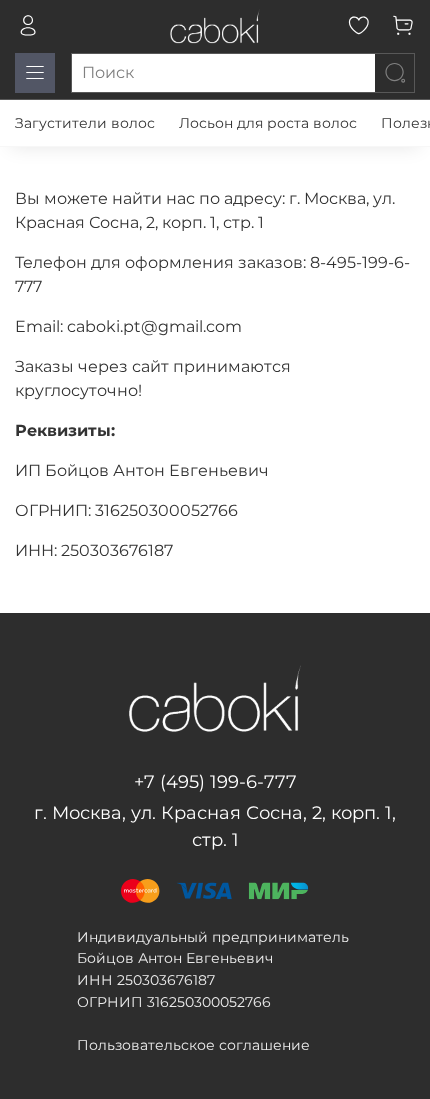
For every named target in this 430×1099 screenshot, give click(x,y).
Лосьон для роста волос (268, 123)
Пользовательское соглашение (193, 1045)
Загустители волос (85, 123)
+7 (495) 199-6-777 (215, 782)
